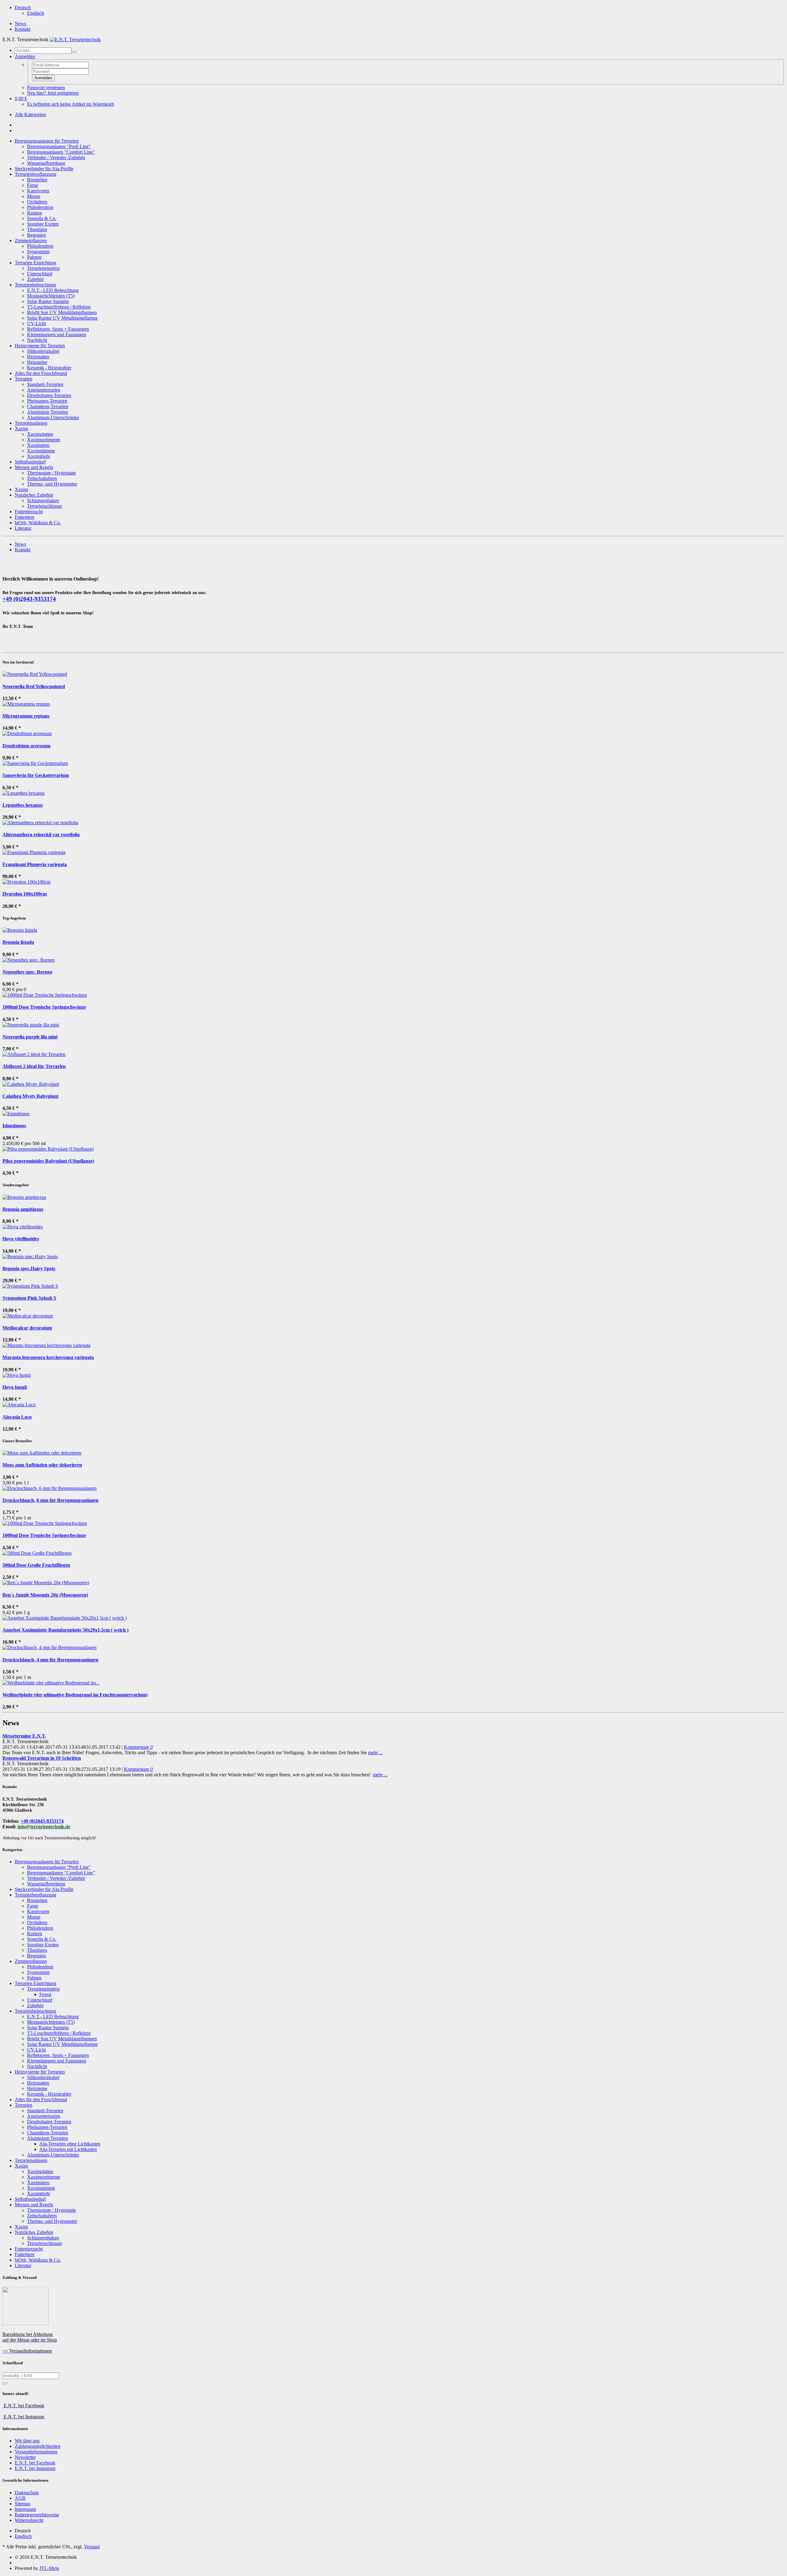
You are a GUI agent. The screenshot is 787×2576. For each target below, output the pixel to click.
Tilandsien (37, 229)
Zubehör (35, 279)
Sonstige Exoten (43, 224)
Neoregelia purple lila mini (30, 1037)
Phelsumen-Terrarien (47, 401)
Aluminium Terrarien (47, 412)
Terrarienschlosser (45, 506)
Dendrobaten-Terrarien (49, 395)
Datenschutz (27, 2493)
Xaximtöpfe (39, 456)
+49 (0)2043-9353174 (29, 599)
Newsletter (25, 2457)
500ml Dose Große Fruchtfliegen (36, 1565)
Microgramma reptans (26, 716)
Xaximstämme (41, 451)
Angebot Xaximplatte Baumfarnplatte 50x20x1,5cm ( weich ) (65, 1630)
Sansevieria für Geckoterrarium (36, 775)
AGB (20, 2498)
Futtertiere (25, 517)
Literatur (23, 528)
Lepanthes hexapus (23, 805)
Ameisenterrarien (44, 390)
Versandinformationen (36, 2452)
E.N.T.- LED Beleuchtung (53, 290)
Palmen (34, 257)
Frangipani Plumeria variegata (35, 864)
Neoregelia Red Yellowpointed (34, 686)
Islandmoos (14, 1126)
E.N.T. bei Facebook (35, 2463)
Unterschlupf (40, 274)
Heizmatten (38, 357)
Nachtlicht (37, 340)
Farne (33, 185)
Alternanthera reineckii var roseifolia (41, 835)
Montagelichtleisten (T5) (51, 296)
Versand (92, 2547)
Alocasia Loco (17, 1417)
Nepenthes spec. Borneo (27, 972)
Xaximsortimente (44, 440)
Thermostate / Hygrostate (51, 473)
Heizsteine (37, 362)
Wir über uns (27, 2441)
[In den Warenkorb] (5, 2383)
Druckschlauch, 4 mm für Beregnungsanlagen (50, 1660)
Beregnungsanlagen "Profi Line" (59, 146)
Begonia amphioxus (23, 1209)
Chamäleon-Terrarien (48, 406)
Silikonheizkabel (43, 351)
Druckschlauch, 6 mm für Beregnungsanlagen (50, 1500)
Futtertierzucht (29, 512)
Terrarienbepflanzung (36, 174)
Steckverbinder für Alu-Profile (44, 169)
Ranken (35, 213)
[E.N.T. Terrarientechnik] (75, 39)
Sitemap (23, 2504)
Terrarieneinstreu (43, 268)
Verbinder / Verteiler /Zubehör (56, 158)
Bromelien (37, 180)
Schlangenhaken (43, 500)
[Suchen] (74, 52)
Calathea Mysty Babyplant (30, 1096)
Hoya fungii (15, 1387)
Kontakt (23, 29)
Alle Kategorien (30, 114)
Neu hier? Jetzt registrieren (53, 93)
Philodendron (40, 207)
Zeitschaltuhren (42, 478)
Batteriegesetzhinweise (37, 2515)
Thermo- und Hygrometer (52, 484)
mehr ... (375, 1753)
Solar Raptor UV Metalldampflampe (62, 318)
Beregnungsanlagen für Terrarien (47, 141)
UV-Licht (36, 323)
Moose (34, 196)
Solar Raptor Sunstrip (48, 301)
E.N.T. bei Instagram (35, 2468)
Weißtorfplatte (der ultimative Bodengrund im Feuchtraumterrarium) (75, 1695)
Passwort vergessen (46, 87)
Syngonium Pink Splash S (29, 1298)
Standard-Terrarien (45, 384)
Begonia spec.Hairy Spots (29, 1268)
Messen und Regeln (34, 467)
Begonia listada (18, 942)
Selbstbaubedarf (30, 462)
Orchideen (37, 202)
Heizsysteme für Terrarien (40, 346)
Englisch (36, 13)
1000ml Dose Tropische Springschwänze (44, 1007)
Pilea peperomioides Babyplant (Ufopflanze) (48, 1161)
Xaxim (21, 429)
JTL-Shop (49, 2568)
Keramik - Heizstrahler (49, 368)
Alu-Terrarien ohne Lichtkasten (70, 2144)
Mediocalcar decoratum (27, 1328)
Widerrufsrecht (29, 2520)
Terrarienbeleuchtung (35, 285)
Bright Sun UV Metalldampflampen (62, 312)
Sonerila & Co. (42, 218)
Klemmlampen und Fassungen (57, 335)
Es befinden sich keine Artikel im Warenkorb (71, 104)
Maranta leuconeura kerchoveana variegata (48, 1357)
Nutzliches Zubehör (34, 495)
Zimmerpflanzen (31, 240)
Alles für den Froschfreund (41, 373)
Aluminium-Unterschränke (53, 418)
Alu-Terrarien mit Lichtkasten (68, 2149)
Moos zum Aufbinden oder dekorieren (42, 1465)
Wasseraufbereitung (46, 163)
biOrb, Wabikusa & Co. (38, 523)
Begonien (36, 235)
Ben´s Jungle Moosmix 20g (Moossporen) (45, 1595)
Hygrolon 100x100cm (25, 894)
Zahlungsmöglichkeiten (38, 2446)
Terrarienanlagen (31, 423)
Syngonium (38, 252)
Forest (45, 1994)
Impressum (25, 2509)
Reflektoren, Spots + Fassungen (58, 329)
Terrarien (24, 379)
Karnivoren (38, 191)
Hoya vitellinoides (21, 1239)
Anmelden (43, 78)
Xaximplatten (40, 434)
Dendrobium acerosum (26, 746)
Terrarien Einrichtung (36, 263)
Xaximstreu (38, 445)
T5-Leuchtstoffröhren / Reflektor (59, 307)
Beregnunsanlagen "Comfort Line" (61, 152)
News (20, 24)
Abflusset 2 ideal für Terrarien (34, 1066)
